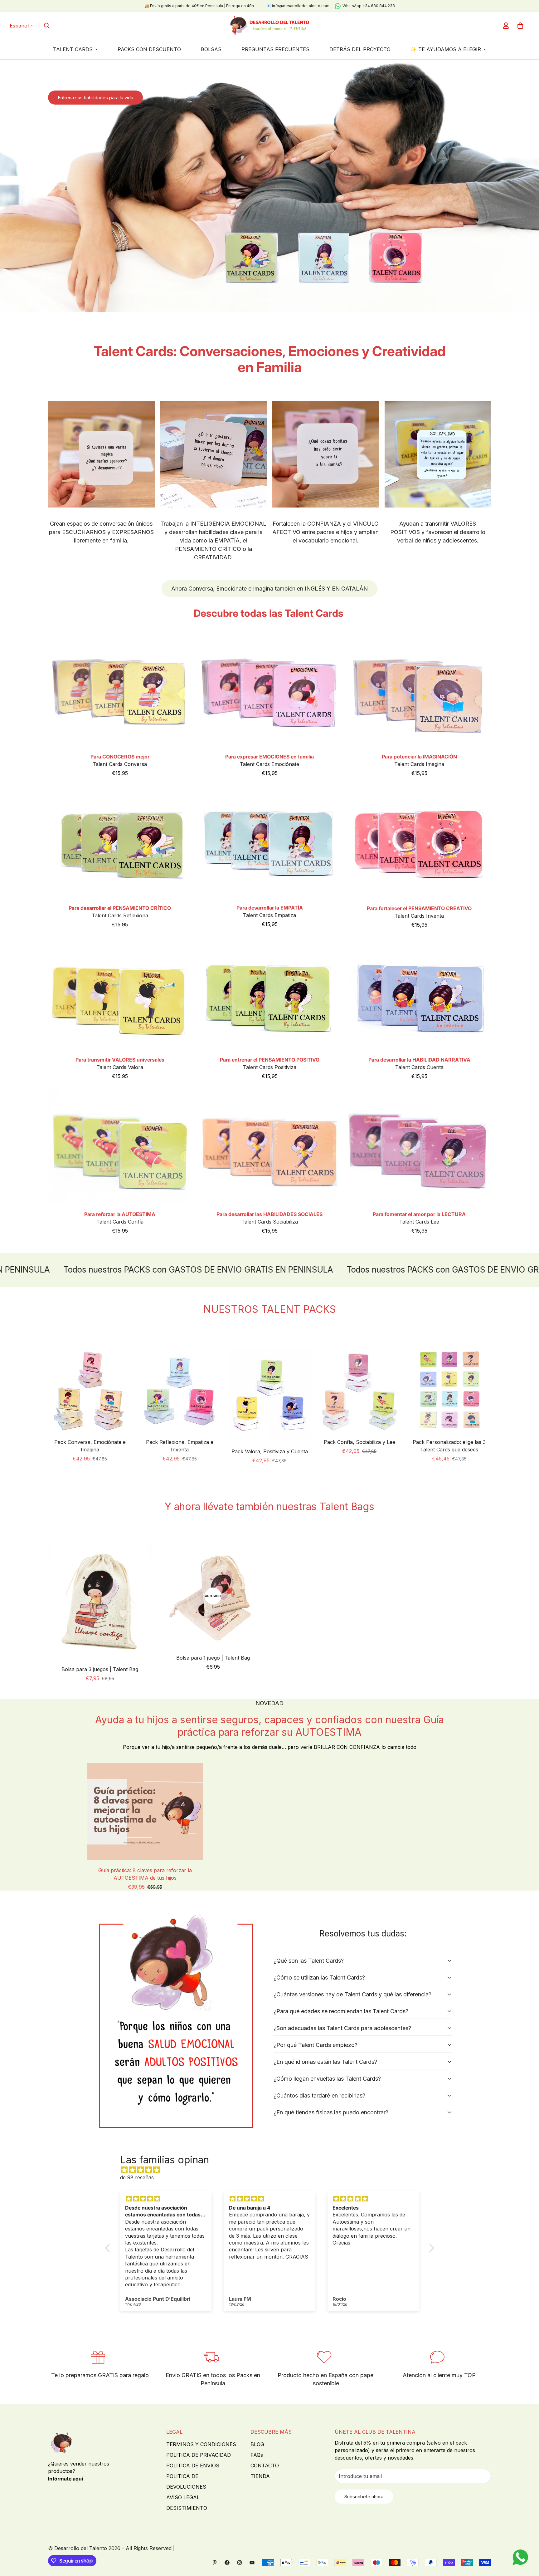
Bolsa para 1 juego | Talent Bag (213, 1658)
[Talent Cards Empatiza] (269, 842)
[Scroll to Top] (527, 2542)
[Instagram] (240, 2563)
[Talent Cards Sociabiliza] (269, 1147)
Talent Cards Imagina (419, 764)
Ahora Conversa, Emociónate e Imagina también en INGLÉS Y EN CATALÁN (269, 589)
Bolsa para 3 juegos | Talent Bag (100, 1669)
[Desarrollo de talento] (269, 26)
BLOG (257, 2444)
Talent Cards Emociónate (269, 764)
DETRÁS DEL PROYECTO (360, 49)
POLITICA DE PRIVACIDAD (199, 2455)
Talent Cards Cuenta (419, 1067)
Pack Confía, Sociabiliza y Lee (359, 1442)
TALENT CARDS (73, 49)
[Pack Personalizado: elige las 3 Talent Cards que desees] (449, 1390)
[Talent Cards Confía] (120, 1147)
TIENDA (260, 2476)
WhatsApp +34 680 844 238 (369, 6)
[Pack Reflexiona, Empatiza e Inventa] (180, 1390)
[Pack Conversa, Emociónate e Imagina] (90, 1390)
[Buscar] (47, 26)
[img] (273, 2170)
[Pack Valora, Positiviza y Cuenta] (269, 1395)
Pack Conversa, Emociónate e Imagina (90, 1446)
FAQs (257, 2455)
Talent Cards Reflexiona (120, 915)
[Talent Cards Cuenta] (419, 994)
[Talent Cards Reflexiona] (120, 842)
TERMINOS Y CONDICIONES (201, 2444)
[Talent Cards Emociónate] (269, 691)
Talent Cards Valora (120, 1067)
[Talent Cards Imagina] (419, 691)
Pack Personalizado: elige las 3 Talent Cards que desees (449, 1446)
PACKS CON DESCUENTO (149, 49)
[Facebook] (227, 2563)
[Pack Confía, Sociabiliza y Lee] (359, 1390)
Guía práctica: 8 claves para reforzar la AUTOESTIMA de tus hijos (145, 1874)
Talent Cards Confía (120, 1222)
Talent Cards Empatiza (269, 915)
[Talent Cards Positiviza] (269, 994)
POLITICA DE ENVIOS (193, 2466)
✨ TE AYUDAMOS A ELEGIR (446, 49)
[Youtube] (252, 2563)
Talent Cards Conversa (120, 764)
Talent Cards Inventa (419, 916)
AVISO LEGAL (183, 2497)
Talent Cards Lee (419, 1222)
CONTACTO (265, 2466)
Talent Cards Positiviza (270, 1067)
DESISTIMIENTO (187, 2508)
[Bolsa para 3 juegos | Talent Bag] (100, 1602)
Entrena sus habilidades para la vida (95, 98)
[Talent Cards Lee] (419, 1147)
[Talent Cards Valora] (120, 994)
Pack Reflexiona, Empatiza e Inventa (180, 1446)
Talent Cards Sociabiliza (270, 1222)
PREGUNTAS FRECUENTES (275, 49)
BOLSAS (211, 49)
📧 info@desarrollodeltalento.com (298, 6)
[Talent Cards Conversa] (120, 691)
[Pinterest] (215, 2563)
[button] (520, 26)
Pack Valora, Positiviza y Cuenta (270, 1451)
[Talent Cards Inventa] (419, 842)
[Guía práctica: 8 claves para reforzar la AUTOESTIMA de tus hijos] (145, 1812)
